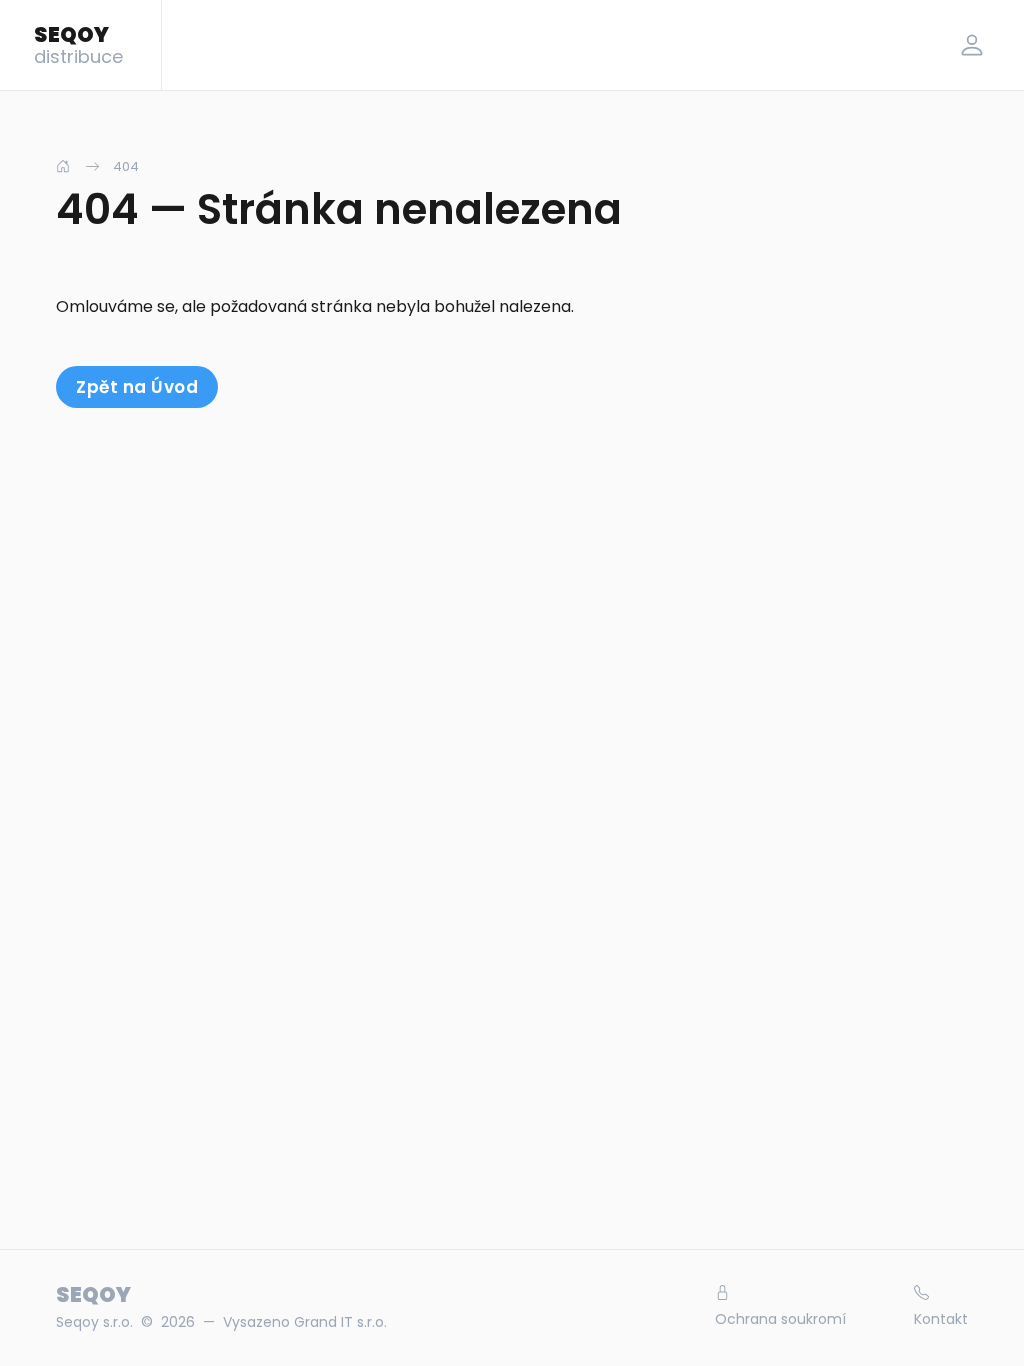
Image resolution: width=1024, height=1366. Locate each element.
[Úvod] (63, 166)
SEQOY (78, 44)
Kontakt (941, 1319)
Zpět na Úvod (137, 387)
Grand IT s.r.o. (340, 1322)
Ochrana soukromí (780, 1319)
